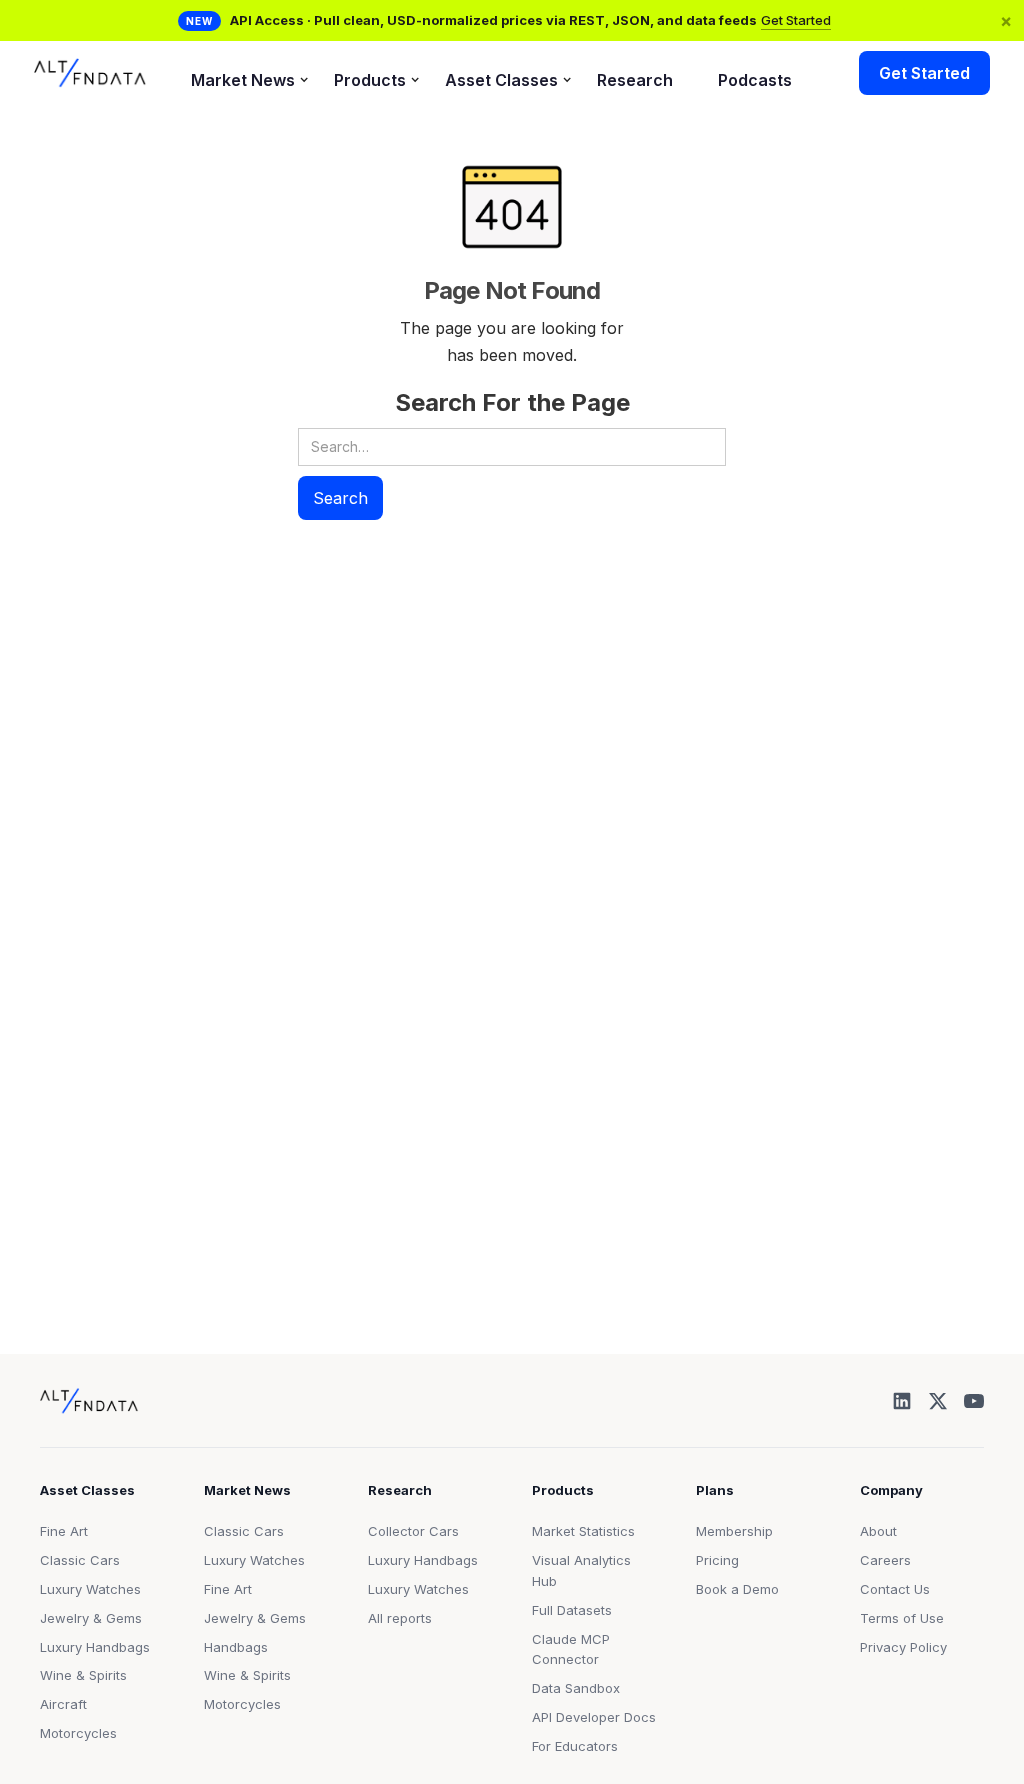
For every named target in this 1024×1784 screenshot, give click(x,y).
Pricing (717, 1560)
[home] (90, 73)
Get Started (796, 20)
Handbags (236, 1647)
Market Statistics (583, 1531)
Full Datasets (572, 1610)
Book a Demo (737, 1589)
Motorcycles (78, 1733)
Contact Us (895, 1589)
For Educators (575, 1746)
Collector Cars (413, 1531)
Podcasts (755, 80)
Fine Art (64, 1531)
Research (635, 80)
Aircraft (63, 1704)
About (878, 1531)
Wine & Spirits (83, 1675)
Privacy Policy (903, 1647)
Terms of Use (902, 1618)
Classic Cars (80, 1560)
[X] (938, 1401)
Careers (885, 1560)
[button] (240, 73)
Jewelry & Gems (91, 1618)
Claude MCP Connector (571, 1649)
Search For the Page (512, 402)
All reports (400, 1618)
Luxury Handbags (95, 1647)
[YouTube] (974, 1401)
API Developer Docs (594, 1717)
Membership (734, 1531)
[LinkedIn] (902, 1401)
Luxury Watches (90, 1589)
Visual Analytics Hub (581, 1570)
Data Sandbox (576, 1688)
